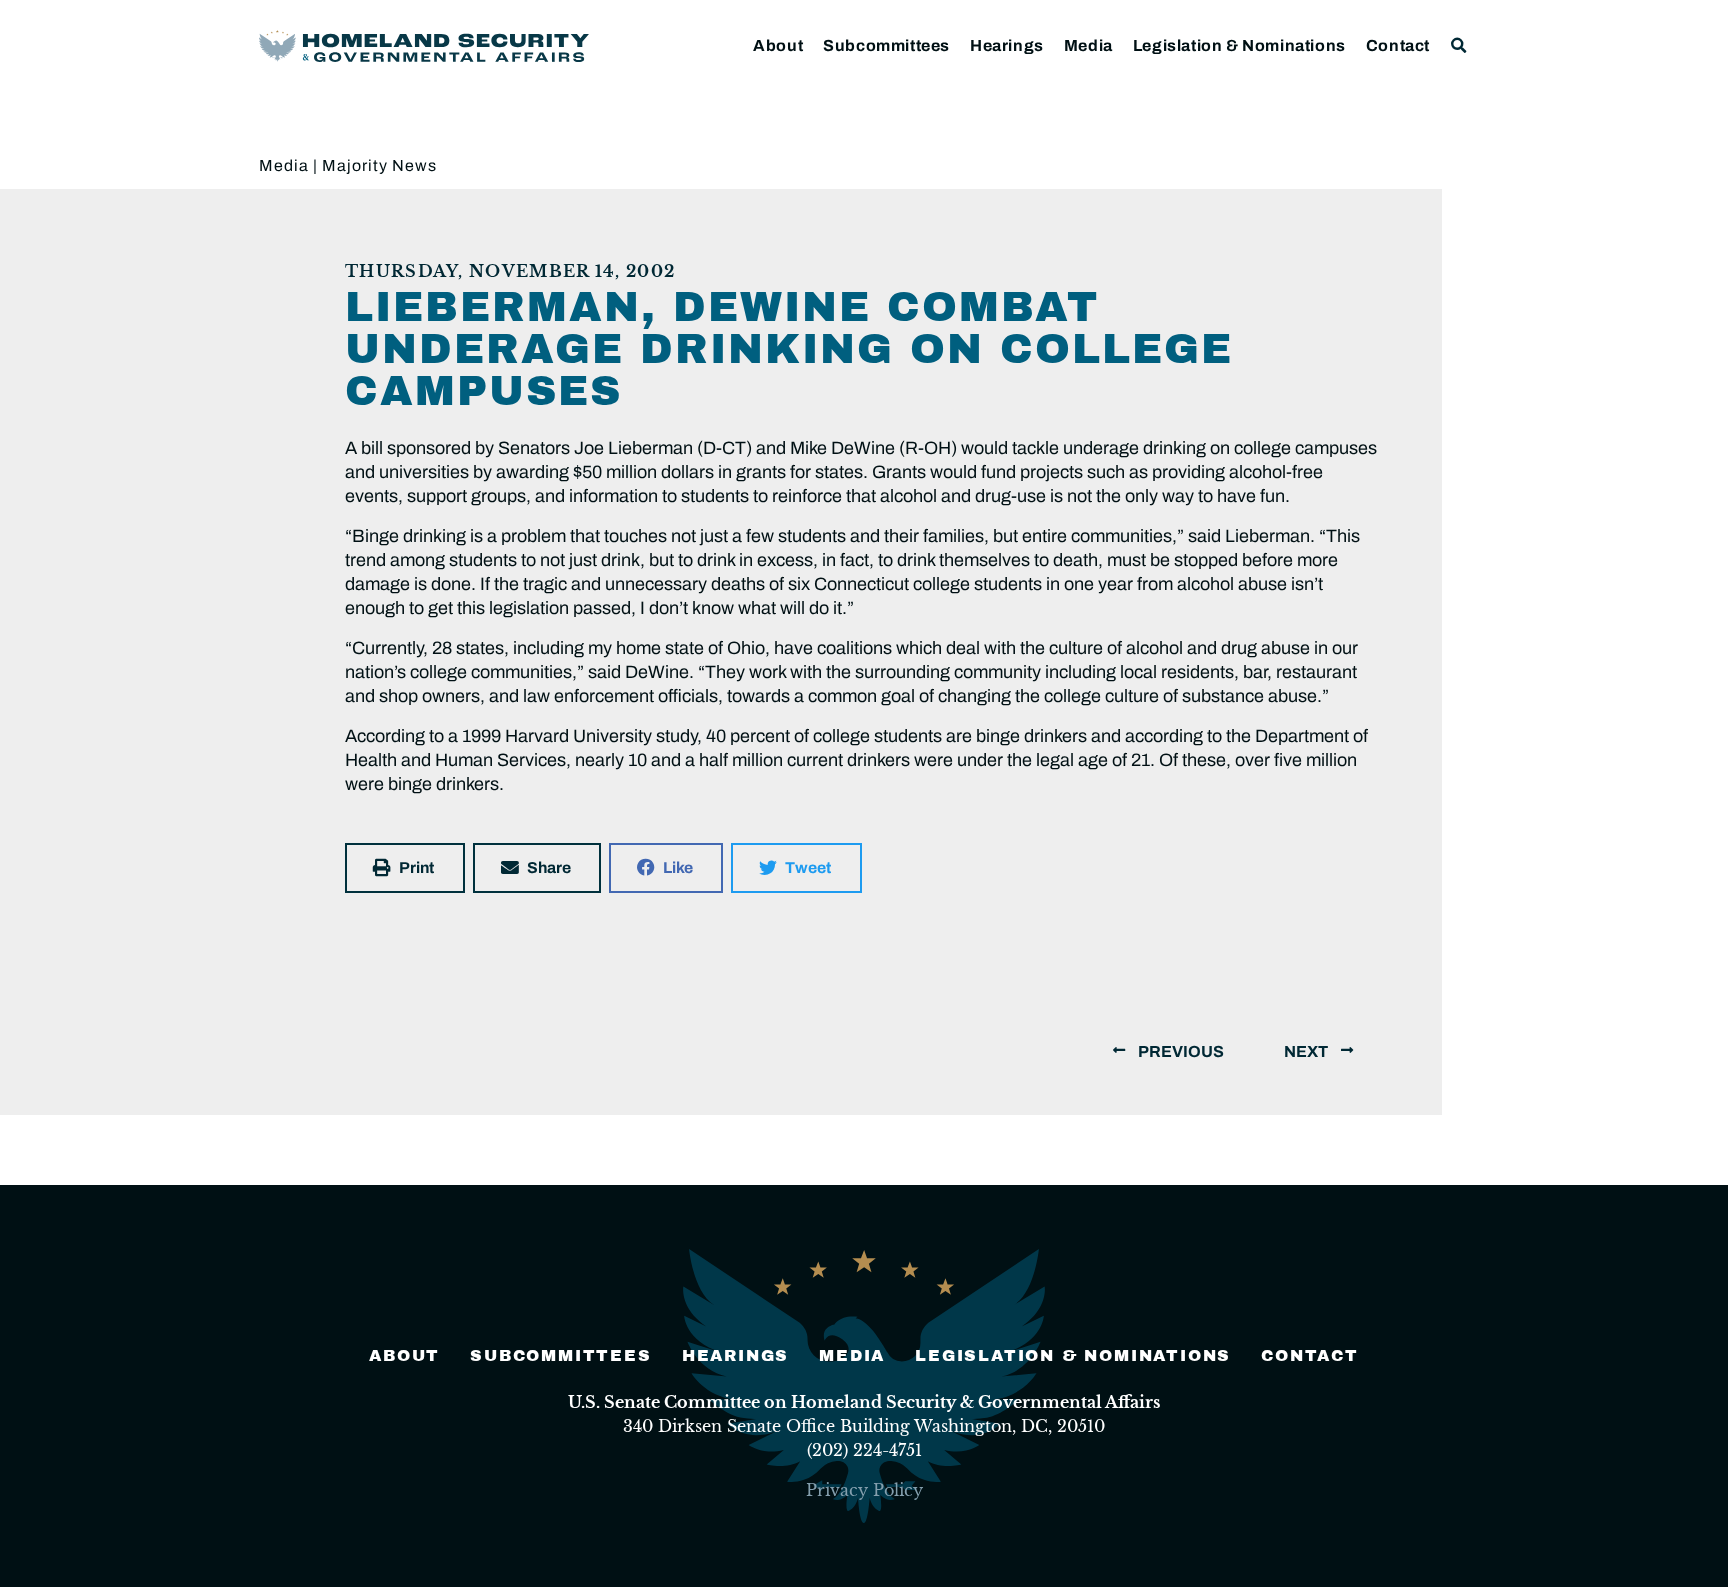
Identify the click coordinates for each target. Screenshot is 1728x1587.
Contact (1398, 45)
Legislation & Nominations (1239, 45)
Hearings (1007, 45)
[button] (1459, 45)
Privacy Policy (864, 1490)
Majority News (379, 165)
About (778, 45)
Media (1088, 45)
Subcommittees (886, 45)
